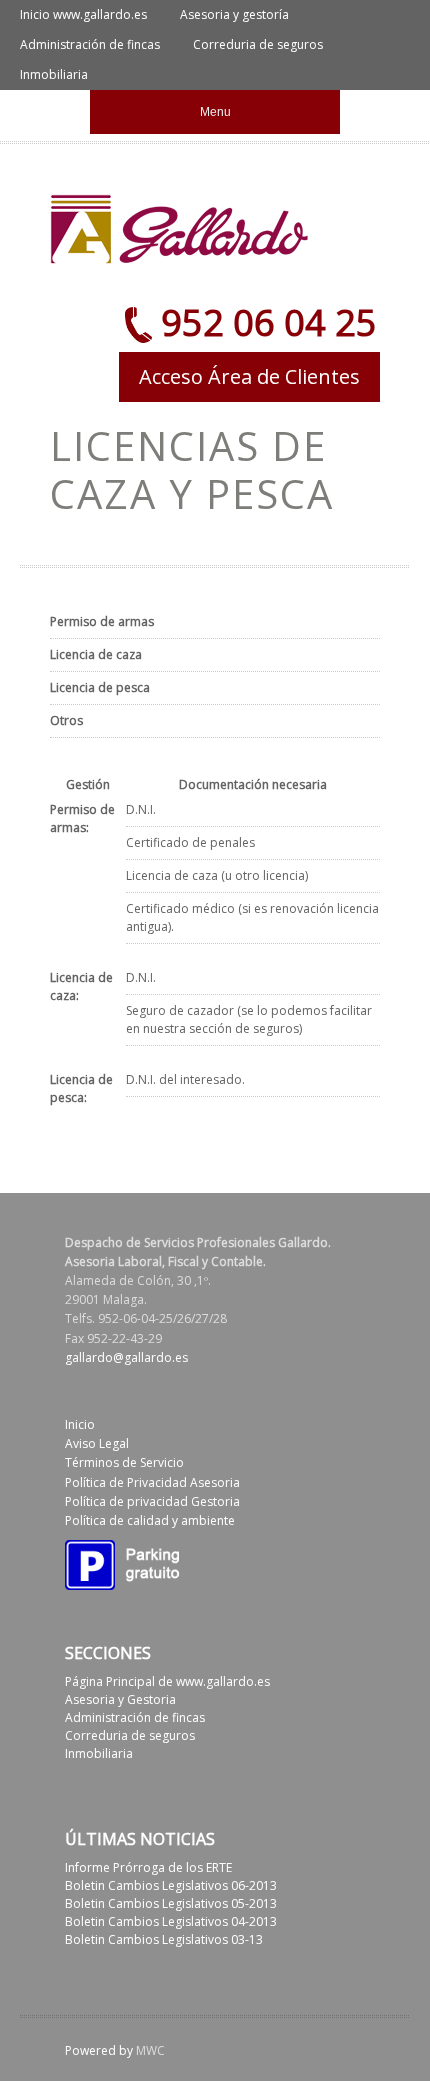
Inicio (80, 1424)
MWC (150, 2050)
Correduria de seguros (258, 44)
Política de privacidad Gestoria (152, 1501)
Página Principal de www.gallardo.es (167, 1681)
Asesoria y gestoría (234, 14)
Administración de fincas (90, 44)
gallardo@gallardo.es (126, 1357)
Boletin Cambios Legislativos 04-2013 (171, 1921)
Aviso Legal (97, 1443)
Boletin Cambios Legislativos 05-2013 (171, 1903)
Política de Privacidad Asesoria (152, 1482)
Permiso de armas (102, 621)
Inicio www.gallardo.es (83, 14)
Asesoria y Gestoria (120, 1699)
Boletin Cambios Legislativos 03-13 (164, 1939)
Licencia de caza (96, 654)
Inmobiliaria (54, 74)
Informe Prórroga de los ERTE (148, 1867)
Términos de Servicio (124, 1462)
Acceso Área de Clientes (249, 376)
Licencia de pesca (100, 687)
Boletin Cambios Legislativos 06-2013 (171, 1885)
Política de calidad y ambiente (150, 1520)
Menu (215, 112)
